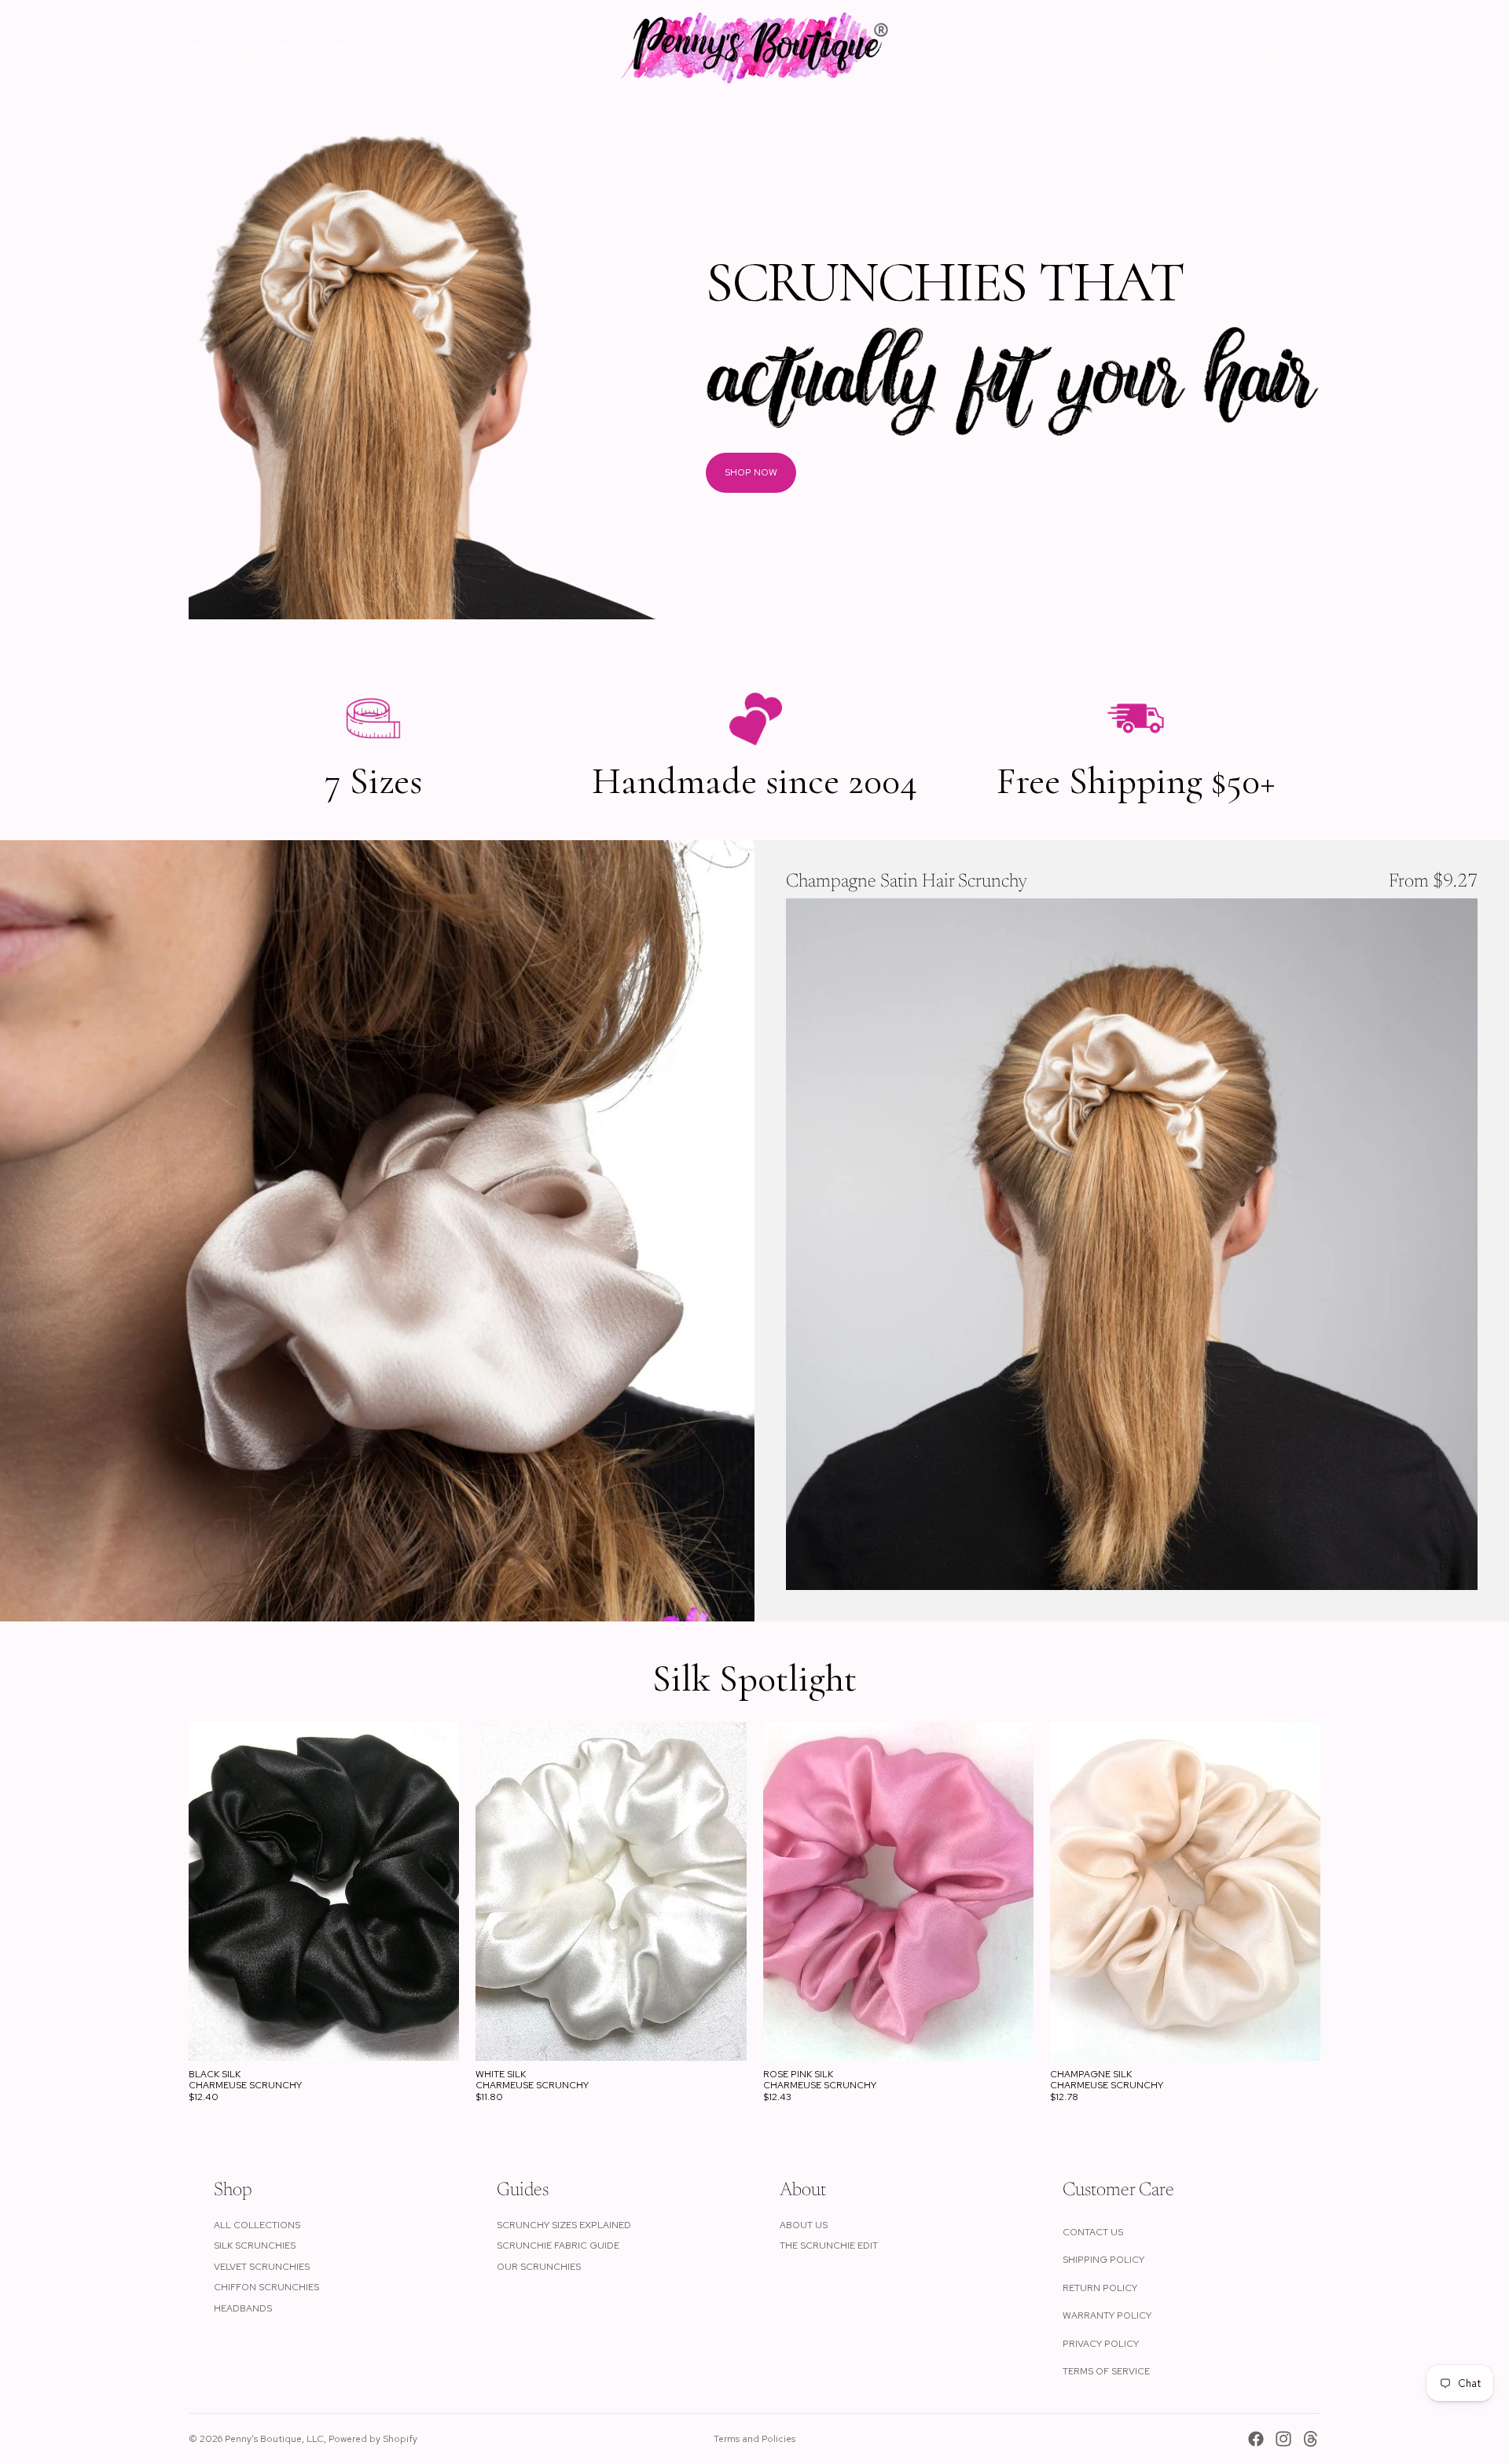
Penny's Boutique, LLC (274, 2439)
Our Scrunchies (539, 2267)
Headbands (243, 2308)
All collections (257, 2225)
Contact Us (1093, 2232)
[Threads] (1311, 2439)
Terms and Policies (754, 2439)
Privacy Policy (1101, 2344)
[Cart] (1309, 48)
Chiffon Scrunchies (266, 2287)
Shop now (751, 472)
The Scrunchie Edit (829, 2246)
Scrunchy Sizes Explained (564, 2225)
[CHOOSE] (1453, 1566)
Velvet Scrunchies (262, 2267)
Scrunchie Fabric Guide (558, 2246)
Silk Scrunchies (255, 2246)
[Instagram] (1283, 2439)
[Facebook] (1256, 2439)
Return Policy (1100, 2288)
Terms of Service (1106, 2371)
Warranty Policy (1107, 2315)
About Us (804, 2225)
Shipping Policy (1103, 2260)
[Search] (1242, 48)
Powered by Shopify (373, 2439)
